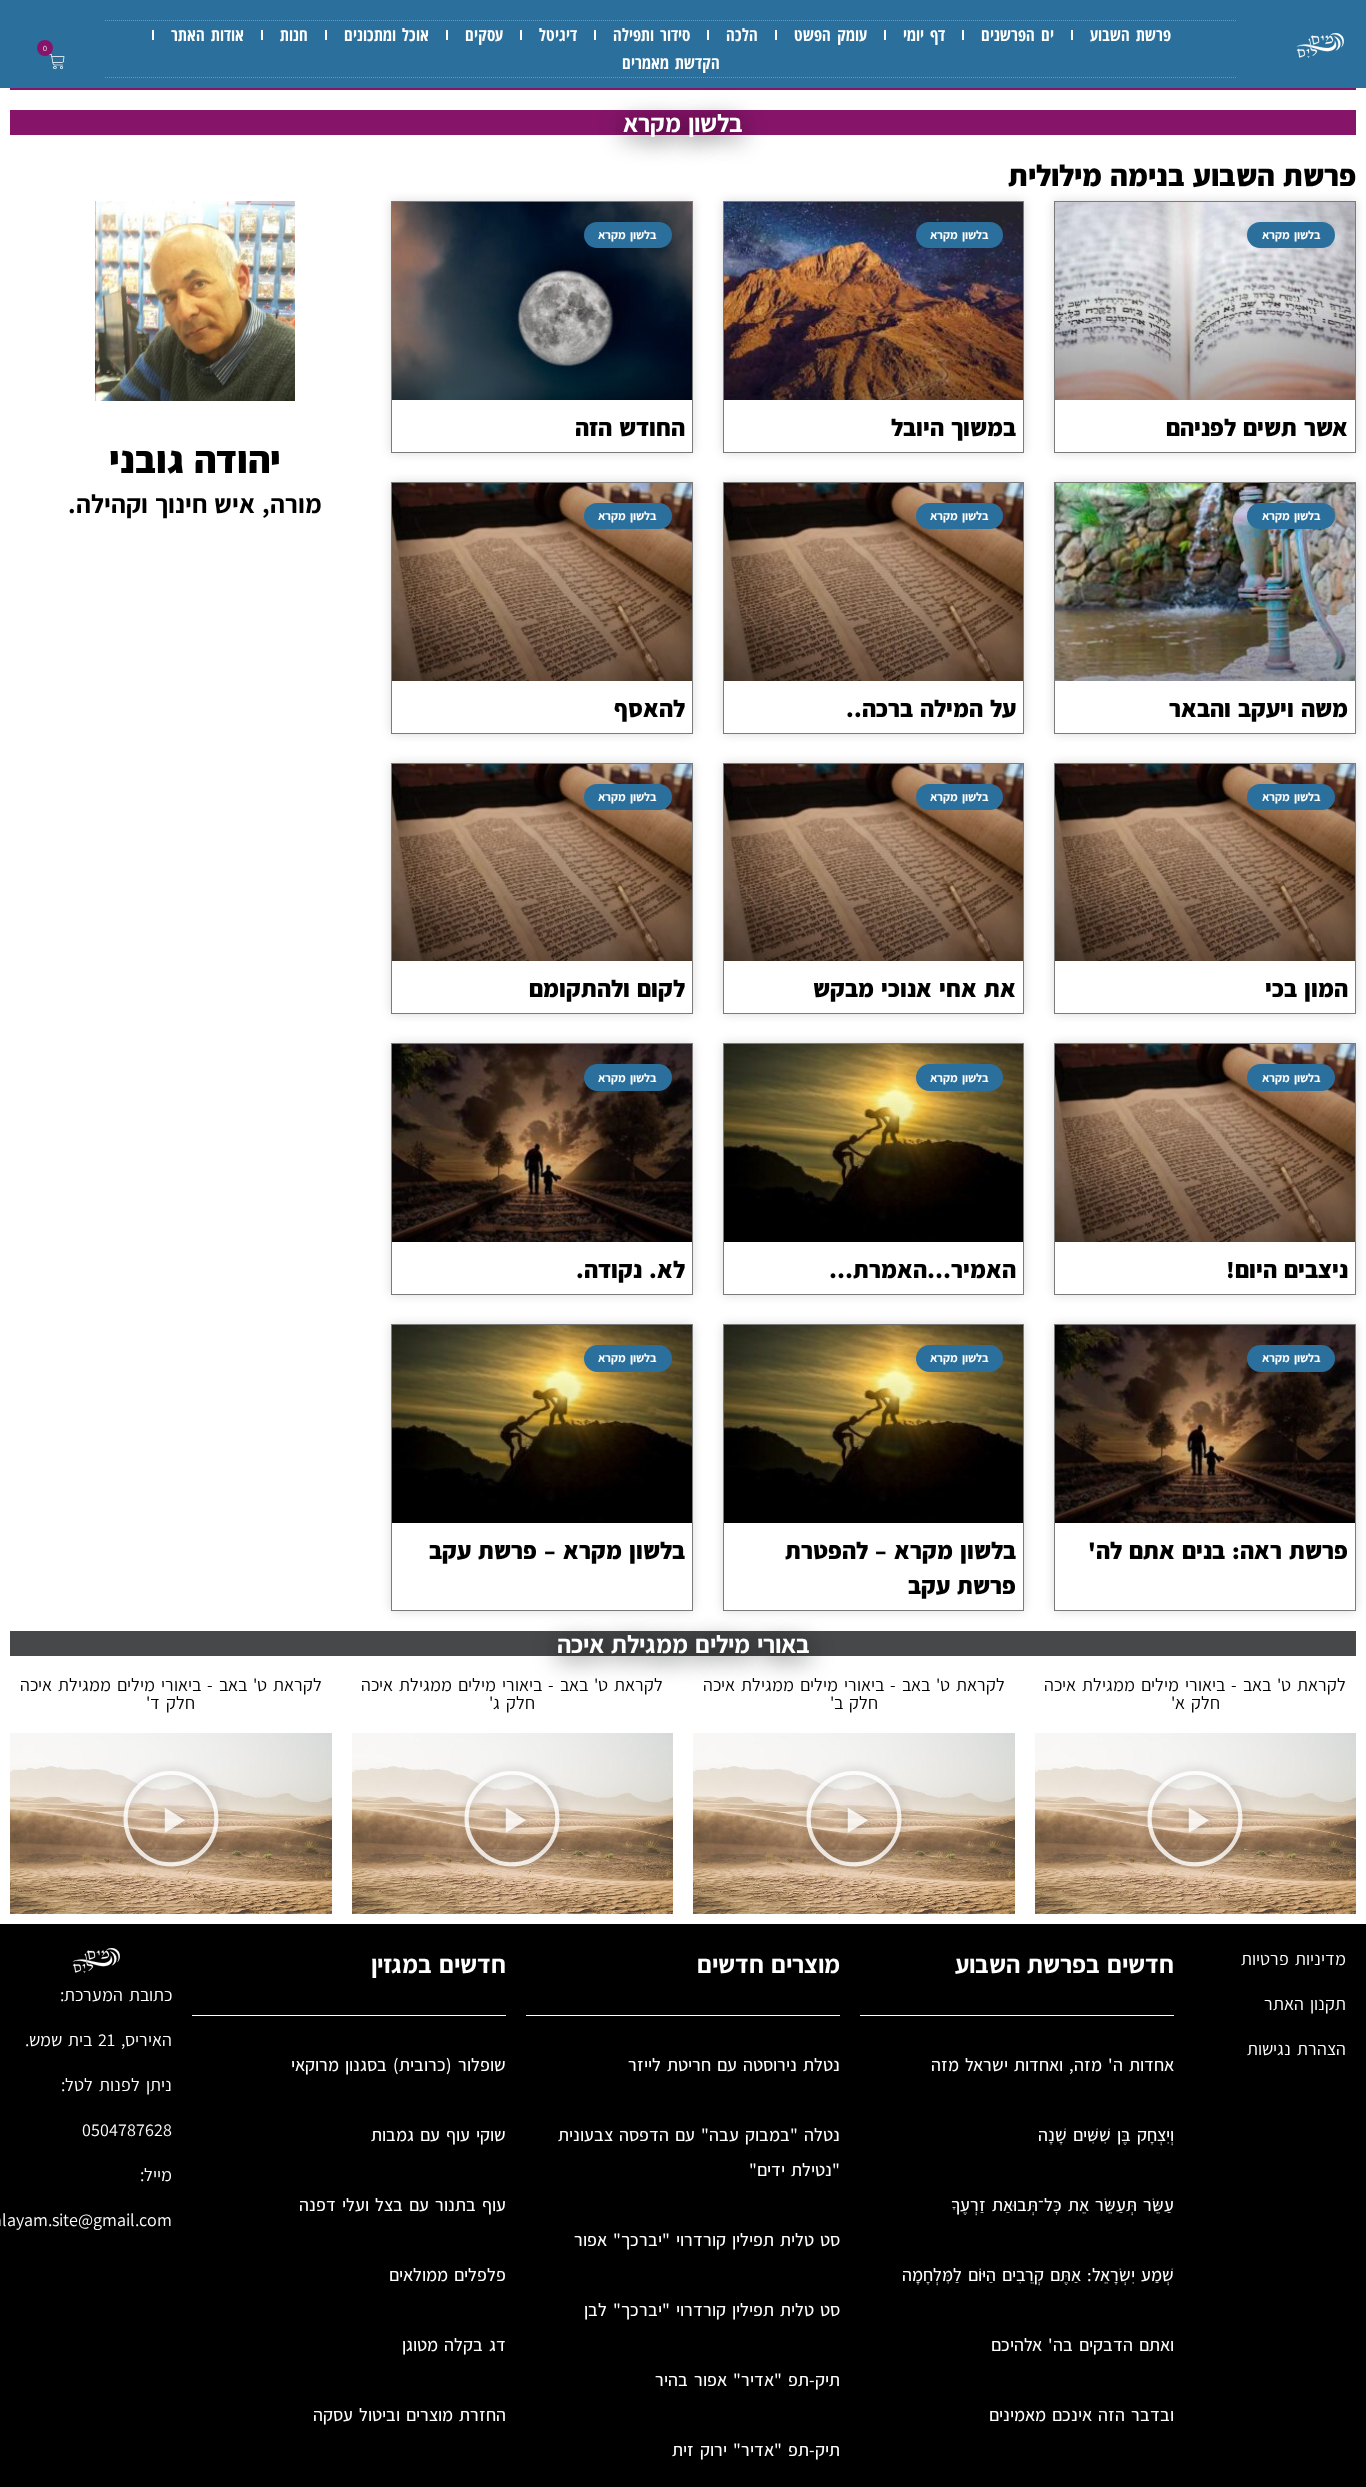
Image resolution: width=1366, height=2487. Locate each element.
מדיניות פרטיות (1293, 1958)
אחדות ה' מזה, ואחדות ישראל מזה (1052, 2064)
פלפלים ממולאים (447, 2274)
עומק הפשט (830, 34)
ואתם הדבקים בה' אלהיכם (1082, 2344)
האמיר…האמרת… (922, 1269)
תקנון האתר (1305, 2003)
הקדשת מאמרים (671, 62)
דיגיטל (558, 34)
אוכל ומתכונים (386, 34)
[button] (53, 62)
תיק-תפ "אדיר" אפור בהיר (747, 2379)
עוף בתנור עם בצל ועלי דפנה (402, 2204)
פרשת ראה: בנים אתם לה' (1218, 1550)
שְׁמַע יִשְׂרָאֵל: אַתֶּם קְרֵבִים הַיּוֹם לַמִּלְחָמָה (1038, 2274)
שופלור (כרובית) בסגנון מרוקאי (398, 2064)
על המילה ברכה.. (931, 708)
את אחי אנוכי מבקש (914, 988)
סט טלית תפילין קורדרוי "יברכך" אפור (707, 2239)
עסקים (484, 34)
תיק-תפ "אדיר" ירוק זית (756, 2449)
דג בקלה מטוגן (454, 2344)
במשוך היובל (953, 427)
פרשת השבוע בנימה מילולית (1182, 175)
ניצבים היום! (1287, 1269)
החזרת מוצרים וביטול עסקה (409, 2414)
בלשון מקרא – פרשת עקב (557, 1550)
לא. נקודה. (630, 1269)
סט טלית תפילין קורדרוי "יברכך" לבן (712, 2309)
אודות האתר (207, 34)
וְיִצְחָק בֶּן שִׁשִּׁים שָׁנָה (1106, 2134)
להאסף (649, 708)
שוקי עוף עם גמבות (438, 2134)
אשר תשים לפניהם (1257, 427)
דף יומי (924, 34)
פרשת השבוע (1130, 34)
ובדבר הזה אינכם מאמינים (1081, 2414)
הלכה (742, 34)
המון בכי (1306, 988)
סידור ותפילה (651, 34)
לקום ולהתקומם (607, 988)
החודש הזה (630, 427)
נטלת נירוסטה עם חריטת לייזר (734, 2064)
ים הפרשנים (1017, 34)
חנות (294, 34)
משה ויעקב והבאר (1258, 708)
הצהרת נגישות (1296, 2048)
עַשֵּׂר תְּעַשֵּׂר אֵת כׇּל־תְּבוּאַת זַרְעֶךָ (1062, 2204)
